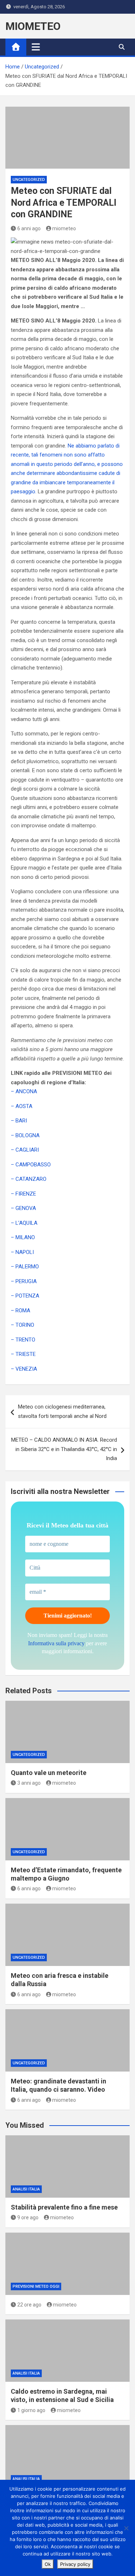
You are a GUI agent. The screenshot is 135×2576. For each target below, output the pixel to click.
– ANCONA (24, 1091)
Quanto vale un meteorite (49, 1773)
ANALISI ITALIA (26, 2189)
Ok (48, 2564)
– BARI (19, 1121)
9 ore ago (28, 2217)
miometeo (64, 228)
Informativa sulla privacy (56, 1643)
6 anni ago (29, 228)
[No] (126, 2528)
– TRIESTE (23, 1354)
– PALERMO (25, 1267)
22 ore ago (29, 2305)
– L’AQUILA (24, 1223)
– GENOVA (23, 1208)
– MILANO (23, 1237)
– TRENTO (23, 1340)
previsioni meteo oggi (36, 2286)
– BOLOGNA (25, 1135)
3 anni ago (29, 1783)
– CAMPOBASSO (31, 1165)
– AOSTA (22, 1106)
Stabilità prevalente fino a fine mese (64, 2207)
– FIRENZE (23, 1194)
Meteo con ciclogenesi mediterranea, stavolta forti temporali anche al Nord (62, 1411)
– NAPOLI (22, 1252)
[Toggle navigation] (36, 47)
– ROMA (21, 1311)
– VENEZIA (24, 1369)
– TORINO (22, 1325)
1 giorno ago (31, 2410)
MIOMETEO (33, 26)
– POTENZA (25, 1296)
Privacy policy (75, 2564)
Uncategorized (29, 180)
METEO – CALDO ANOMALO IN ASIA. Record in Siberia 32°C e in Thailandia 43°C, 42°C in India (64, 1449)
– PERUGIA (24, 1281)
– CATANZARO (29, 1179)
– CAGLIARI (25, 1150)
